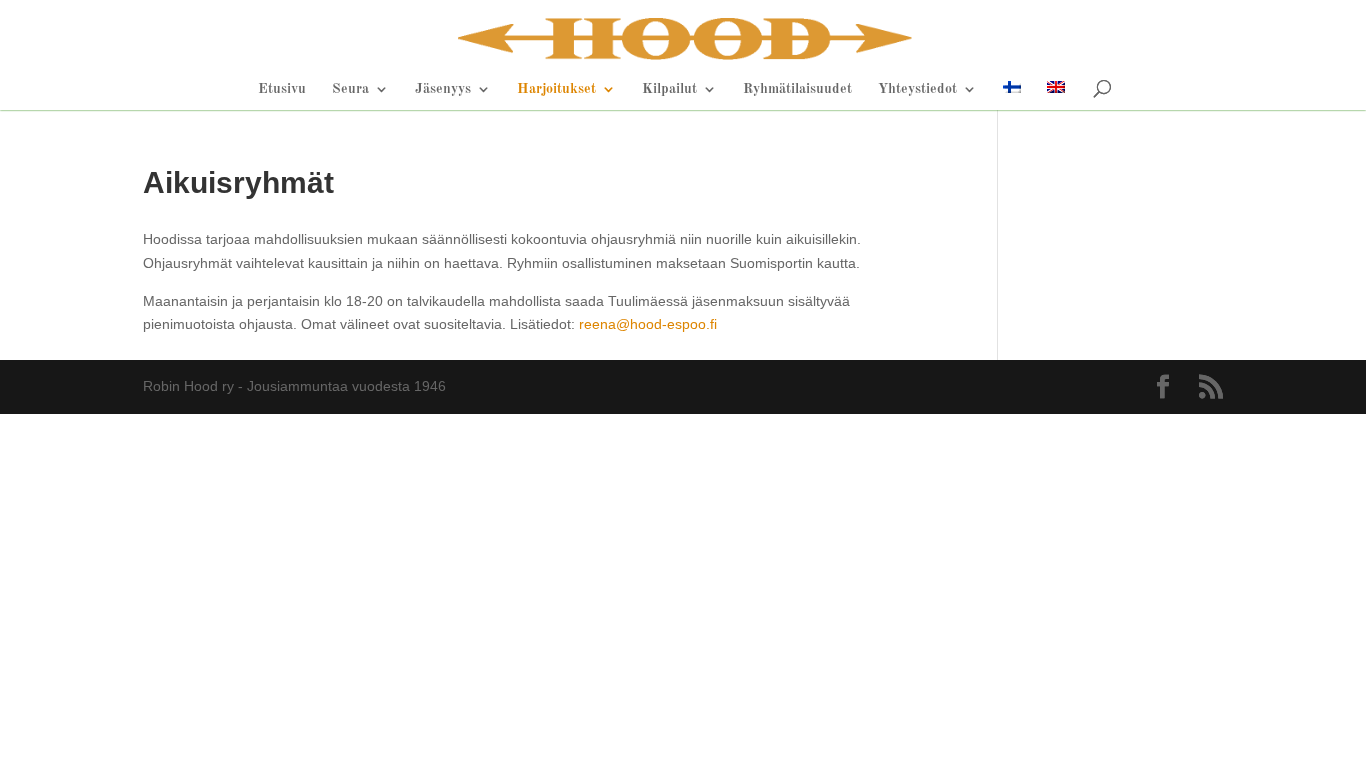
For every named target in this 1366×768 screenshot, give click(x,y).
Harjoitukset (556, 89)
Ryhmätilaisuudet (797, 89)
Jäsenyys (443, 89)
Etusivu (282, 89)
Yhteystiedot (917, 89)
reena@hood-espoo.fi (648, 324)
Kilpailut (669, 89)
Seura (350, 89)
